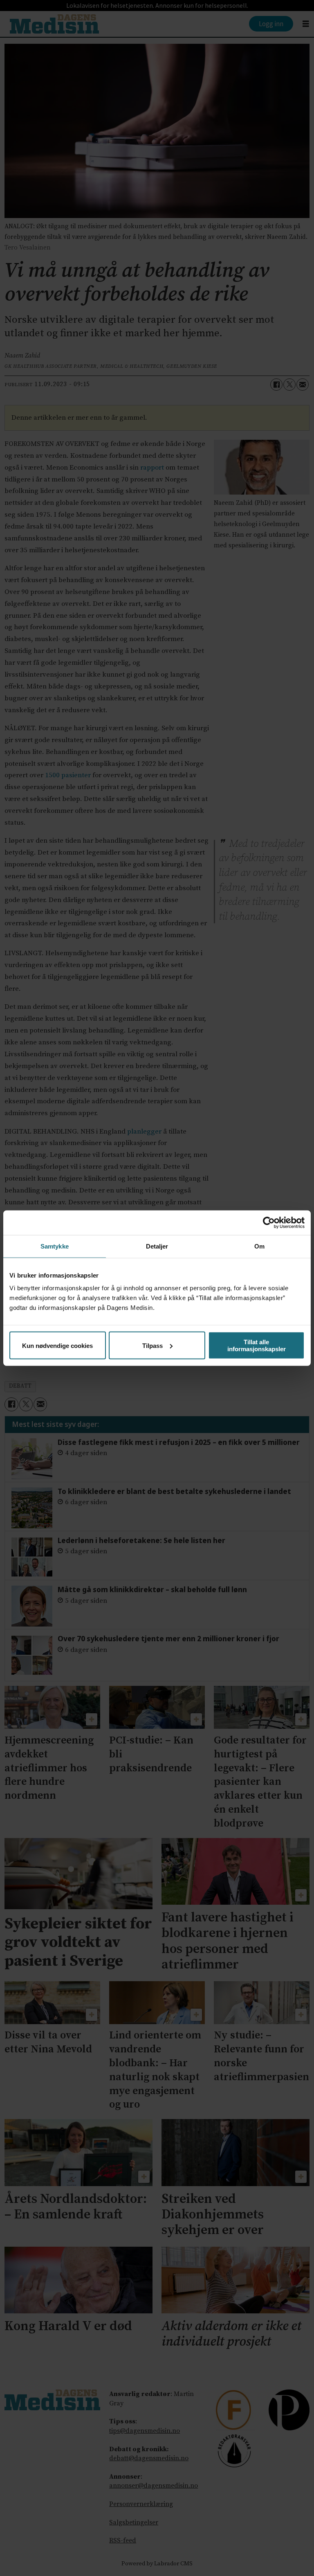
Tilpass (153, 1345)
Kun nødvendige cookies (57, 1345)
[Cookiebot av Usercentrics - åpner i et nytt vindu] (269, 1222)
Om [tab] (259, 1246)
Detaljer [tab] (157, 1246)
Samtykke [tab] (55, 1246)
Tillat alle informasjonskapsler (257, 1345)
